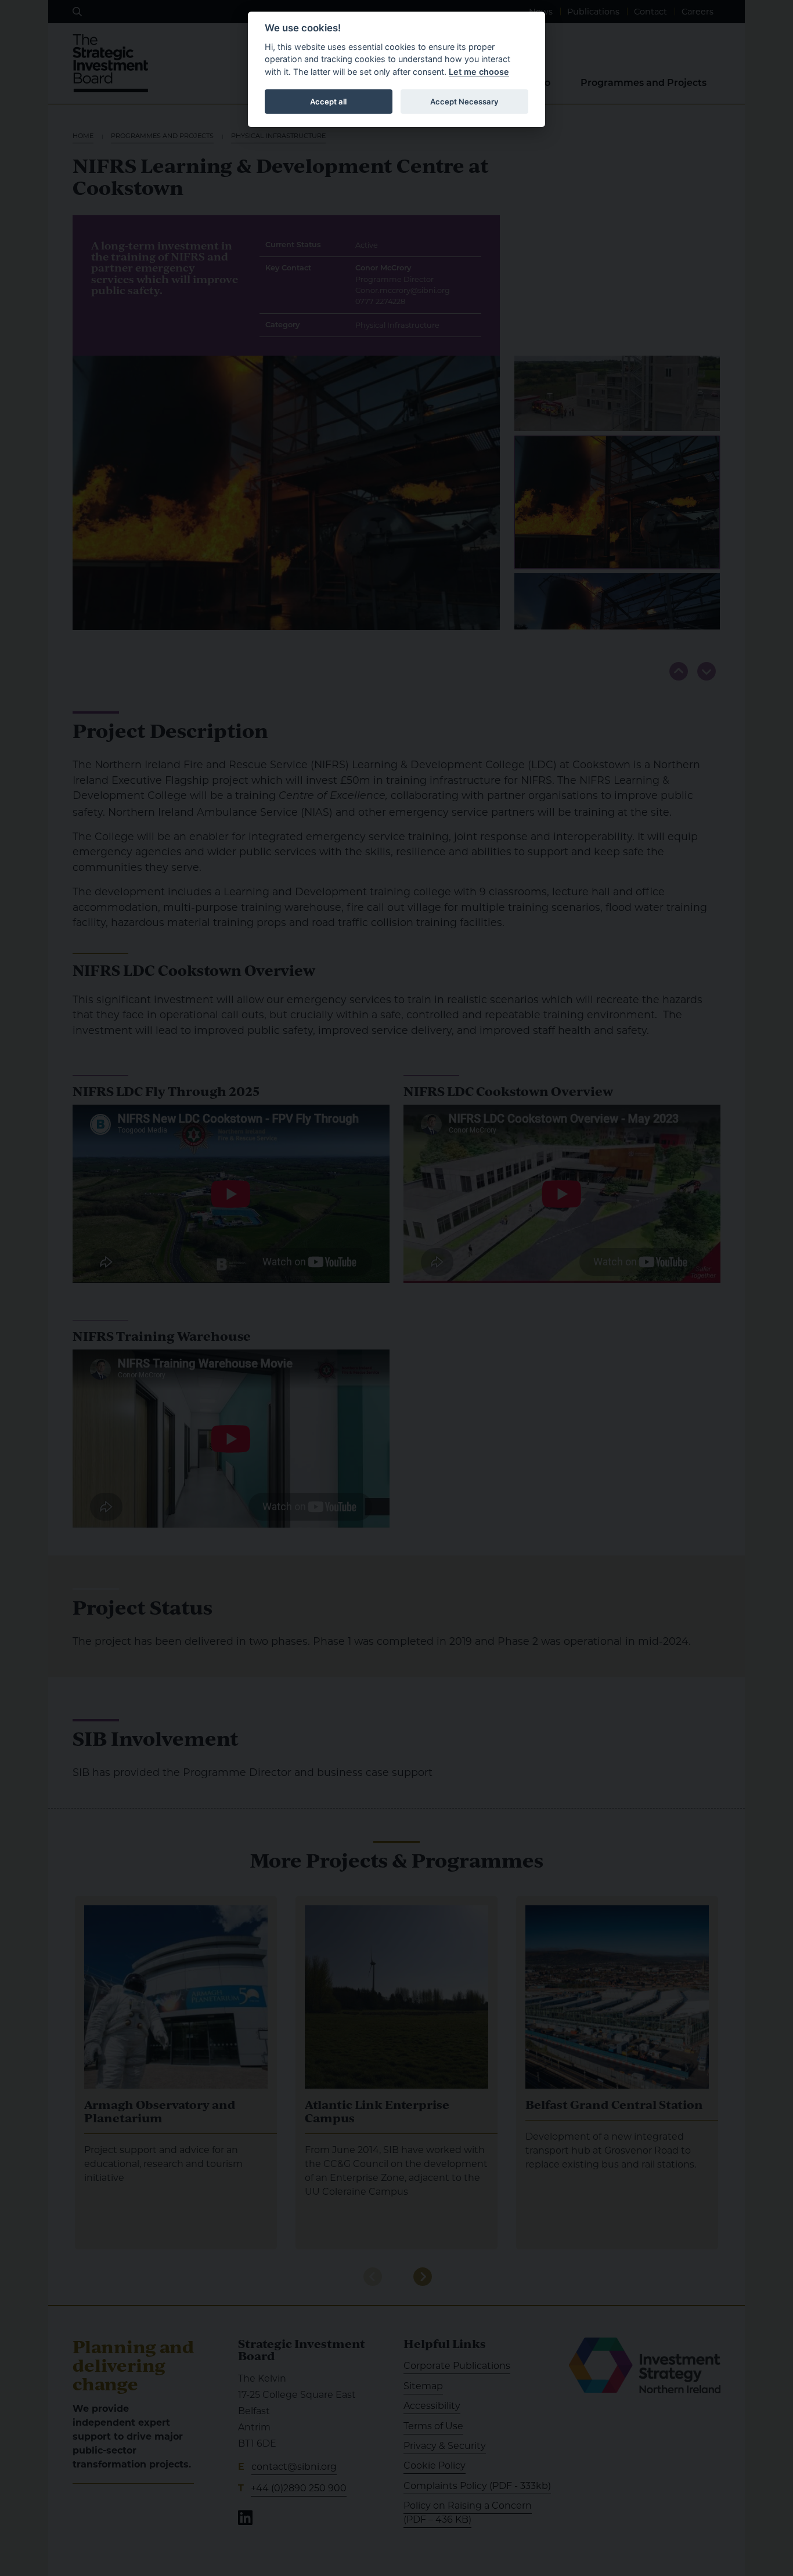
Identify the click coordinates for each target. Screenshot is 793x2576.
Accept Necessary (464, 102)
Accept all (328, 102)
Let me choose (479, 72)
